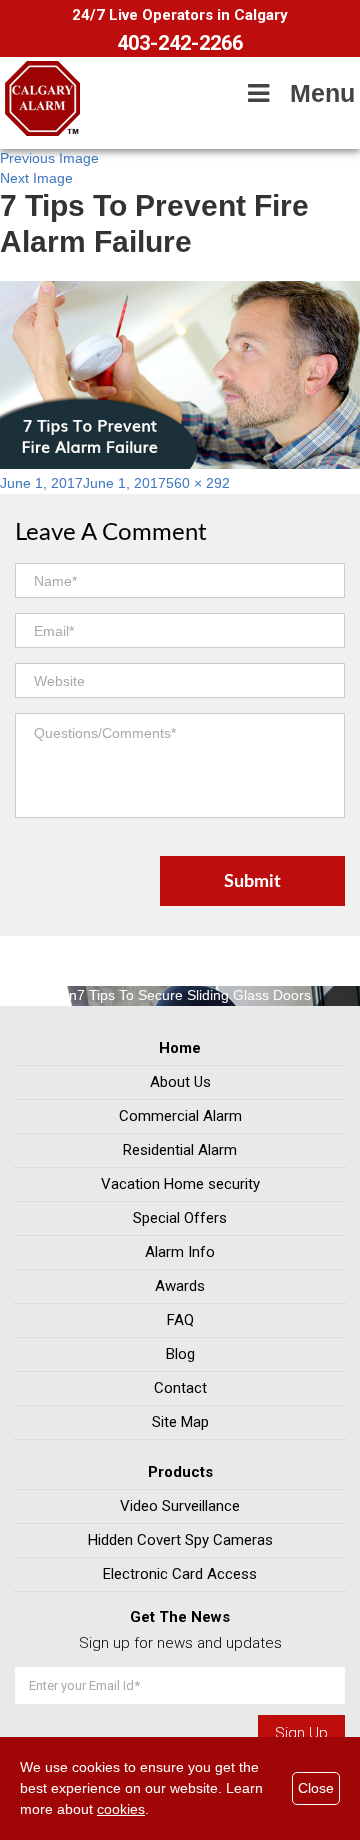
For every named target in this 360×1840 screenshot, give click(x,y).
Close (316, 1788)
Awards (180, 1286)
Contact (180, 1388)
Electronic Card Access (180, 1574)
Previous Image (49, 158)
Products (180, 1472)
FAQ (180, 1320)
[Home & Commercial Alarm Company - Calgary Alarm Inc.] (42, 131)
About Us (180, 1082)
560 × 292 (198, 483)
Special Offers (180, 1218)
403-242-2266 (180, 43)
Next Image (36, 178)
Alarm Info (180, 1252)
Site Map (180, 1422)
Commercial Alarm (180, 1116)
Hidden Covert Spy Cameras (180, 1540)
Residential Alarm (180, 1150)
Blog (180, 1354)
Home (180, 1048)
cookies (121, 1809)
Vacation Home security (180, 1184)
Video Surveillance (180, 1506)
